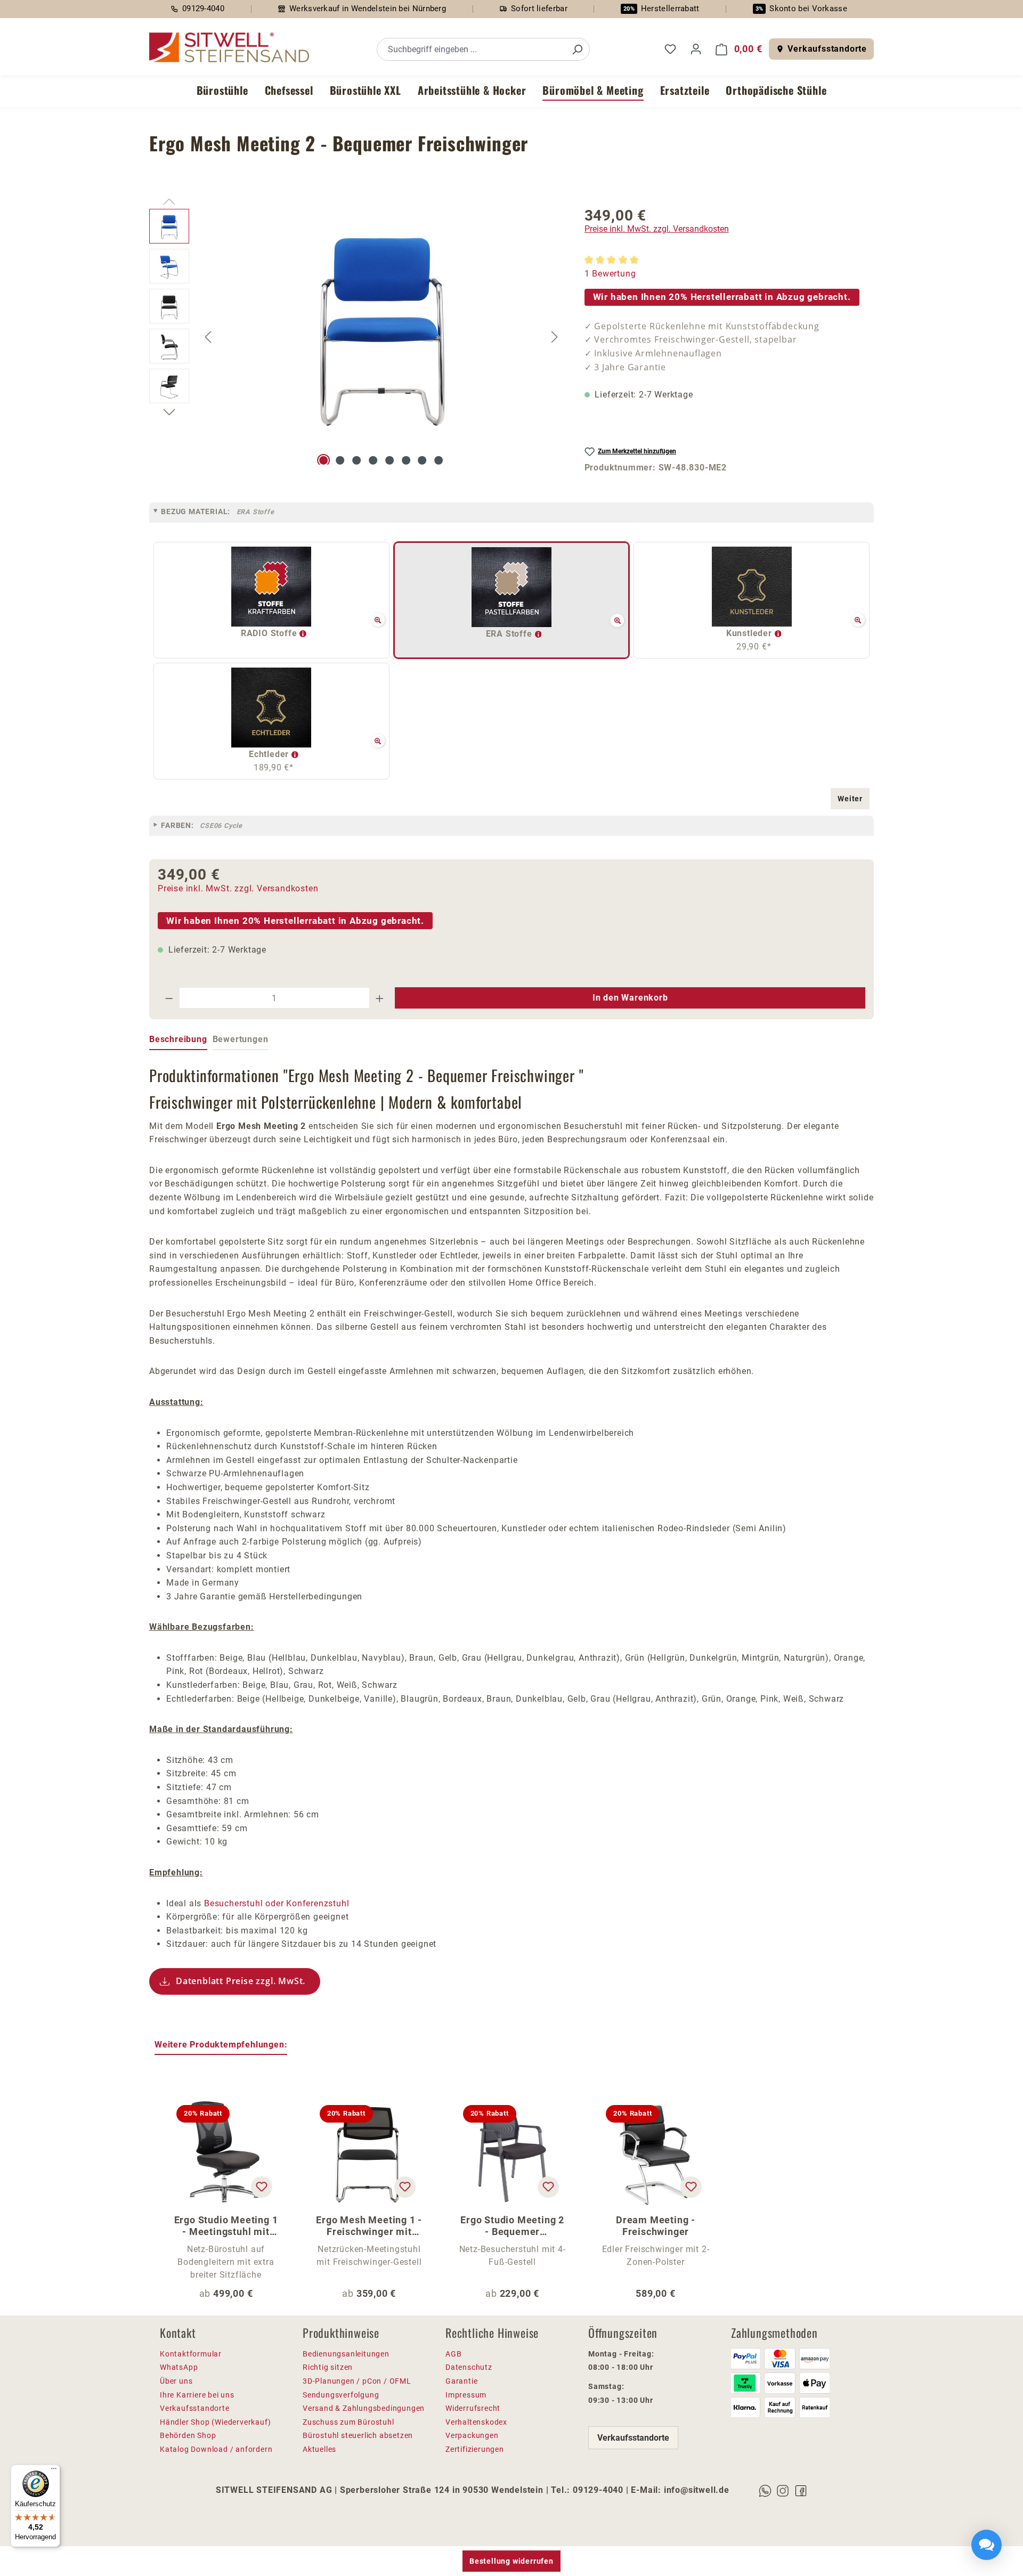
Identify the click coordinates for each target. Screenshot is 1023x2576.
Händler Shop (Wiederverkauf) (215, 2422)
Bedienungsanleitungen (346, 2354)
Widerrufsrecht (473, 2408)
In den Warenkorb (630, 998)
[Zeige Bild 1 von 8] (324, 460)
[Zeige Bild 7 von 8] (423, 460)
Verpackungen (472, 2435)
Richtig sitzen (328, 2367)
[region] (356, 337)
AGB (453, 2354)
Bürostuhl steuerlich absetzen (358, 2435)
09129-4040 (203, 9)
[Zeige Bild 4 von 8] (373, 460)
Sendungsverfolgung (341, 2395)
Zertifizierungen (475, 2449)
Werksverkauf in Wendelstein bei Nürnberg (368, 9)
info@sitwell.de (697, 2490)
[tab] (178, 1040)
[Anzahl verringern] (169, 998)
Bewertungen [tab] (241, 1039)
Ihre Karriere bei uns (197, 2395)
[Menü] (54, 2471)
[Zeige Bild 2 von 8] (340, 460)
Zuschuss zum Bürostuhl (348, 2422)
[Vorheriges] (208, 336)
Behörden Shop (188, 2435)
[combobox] (471, 49)
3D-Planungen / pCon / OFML (357, 2381)
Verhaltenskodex (476, 2422)
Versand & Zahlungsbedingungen (364, 2408)
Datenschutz (469, 2367)
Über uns (176, 2381)
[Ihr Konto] (696, 49)
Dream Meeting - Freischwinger (656, 2226)
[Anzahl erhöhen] (380, 998)
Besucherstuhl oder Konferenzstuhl (277, 1903)
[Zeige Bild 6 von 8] (406, 460)
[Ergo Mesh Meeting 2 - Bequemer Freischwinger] (382, 323)
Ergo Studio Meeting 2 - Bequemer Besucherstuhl (512, 2226)
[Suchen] (577, 49)
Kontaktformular (191, 2354)
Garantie (461, 2381)
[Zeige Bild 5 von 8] (389, 460)
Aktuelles (319, 2449)
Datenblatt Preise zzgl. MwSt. (241, 1981)
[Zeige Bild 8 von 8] (439, 460)
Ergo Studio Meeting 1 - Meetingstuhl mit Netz (226, 2226)
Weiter (850, 799)
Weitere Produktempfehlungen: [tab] (221, 2045)
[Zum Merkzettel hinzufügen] (262, 2187)
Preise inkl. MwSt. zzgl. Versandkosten (657, 229)
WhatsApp (179, 2367)
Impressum (466, 2395)
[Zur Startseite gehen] (229, 48)
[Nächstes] (555, 336)
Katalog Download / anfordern (216, 2449)
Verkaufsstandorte (827, 49)
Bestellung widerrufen (511, 2561)
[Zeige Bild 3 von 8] (356, 460)
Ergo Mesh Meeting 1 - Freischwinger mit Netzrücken (369, 2226)
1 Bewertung (610, 274)
